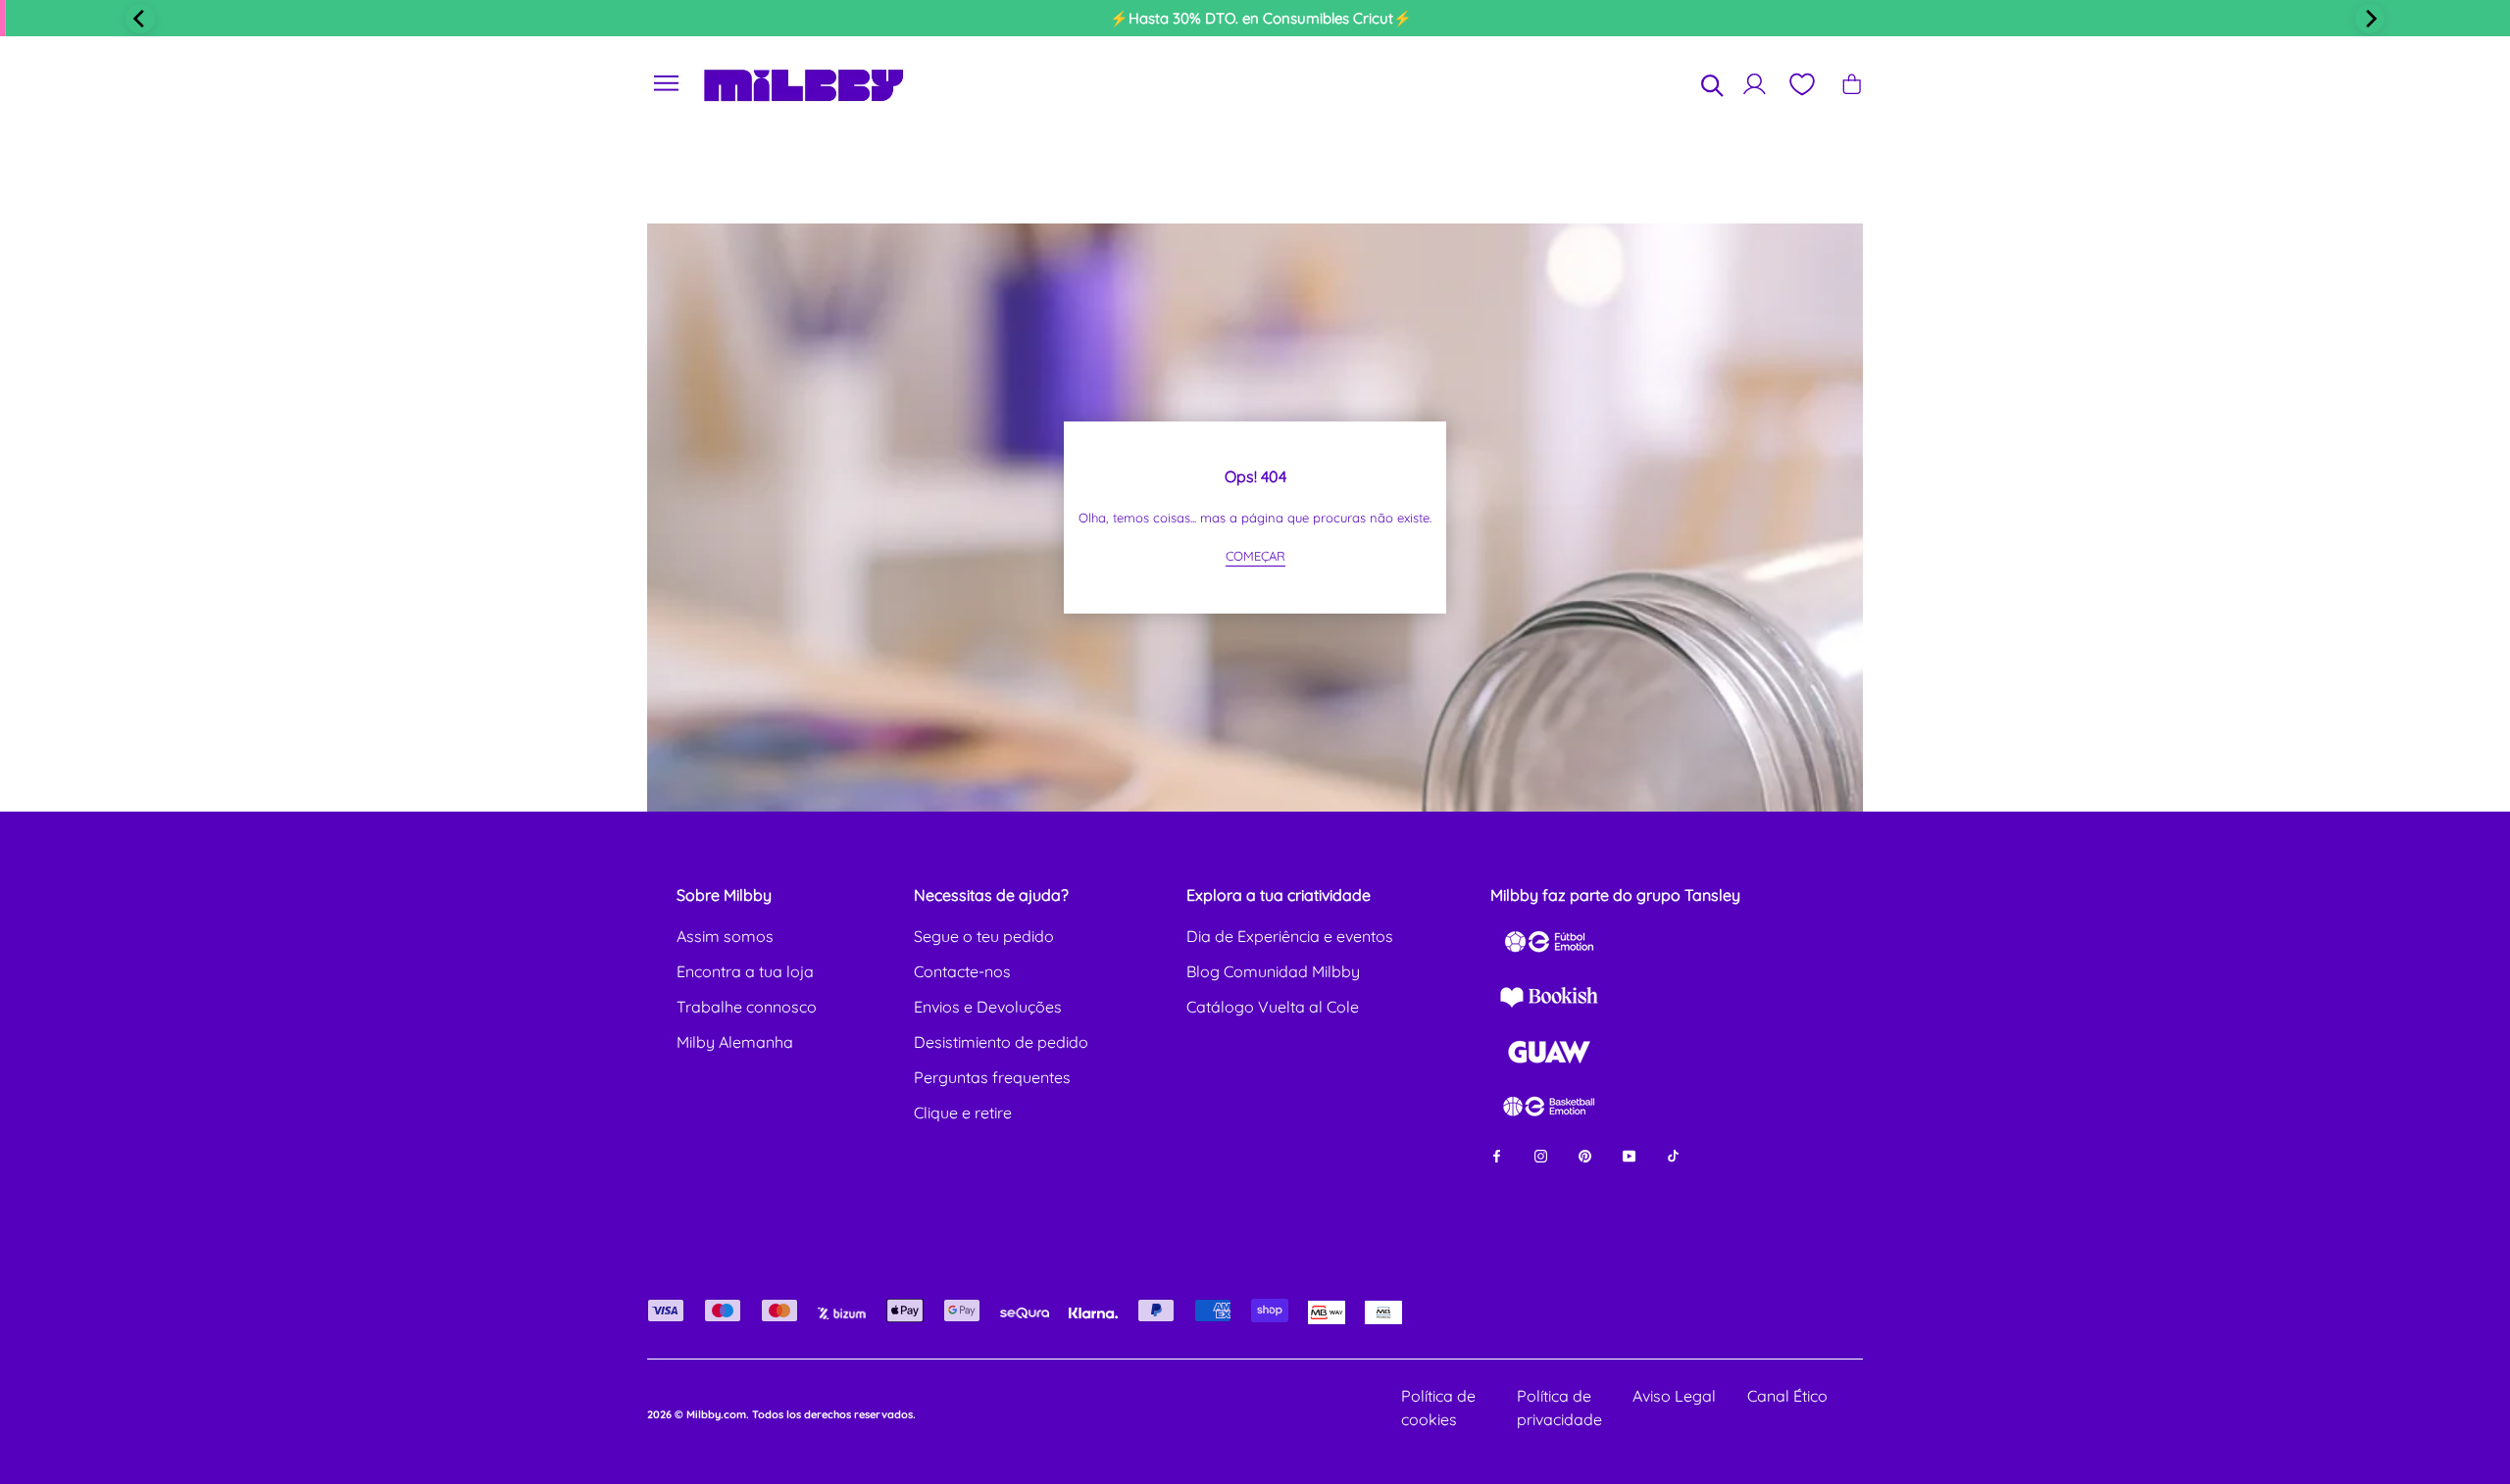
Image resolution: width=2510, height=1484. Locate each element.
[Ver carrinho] (1852, 84)
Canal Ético (1787, 1396)
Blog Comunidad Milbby (1273, 971)
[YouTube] (1629, 1154)
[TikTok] (1673, 1154)
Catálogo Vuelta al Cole (1273, 1007)
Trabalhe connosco (747, 1007)
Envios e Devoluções (988, 1007)
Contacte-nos (962, 971)
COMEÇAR (1255, 556)
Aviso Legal (1674, 1396)
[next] (2370, 19)
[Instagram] (1541, 1154)
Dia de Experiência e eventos (1290, 936)
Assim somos (725, 936)
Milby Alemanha (735, 1042)
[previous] (140, 19)
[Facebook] (1497, 1154)
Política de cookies (1438, 1408)
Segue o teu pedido (984, 936)
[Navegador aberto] (667, 84)
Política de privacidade (1559, 1408)
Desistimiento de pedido (1001, 1042)
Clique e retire (963, 1113)
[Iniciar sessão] (1755, 84)
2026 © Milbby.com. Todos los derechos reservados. (781, 1414)
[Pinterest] (1585, 1154)
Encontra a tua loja (745, 971)
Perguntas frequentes (992, 1077)
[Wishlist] (1801, 84)
